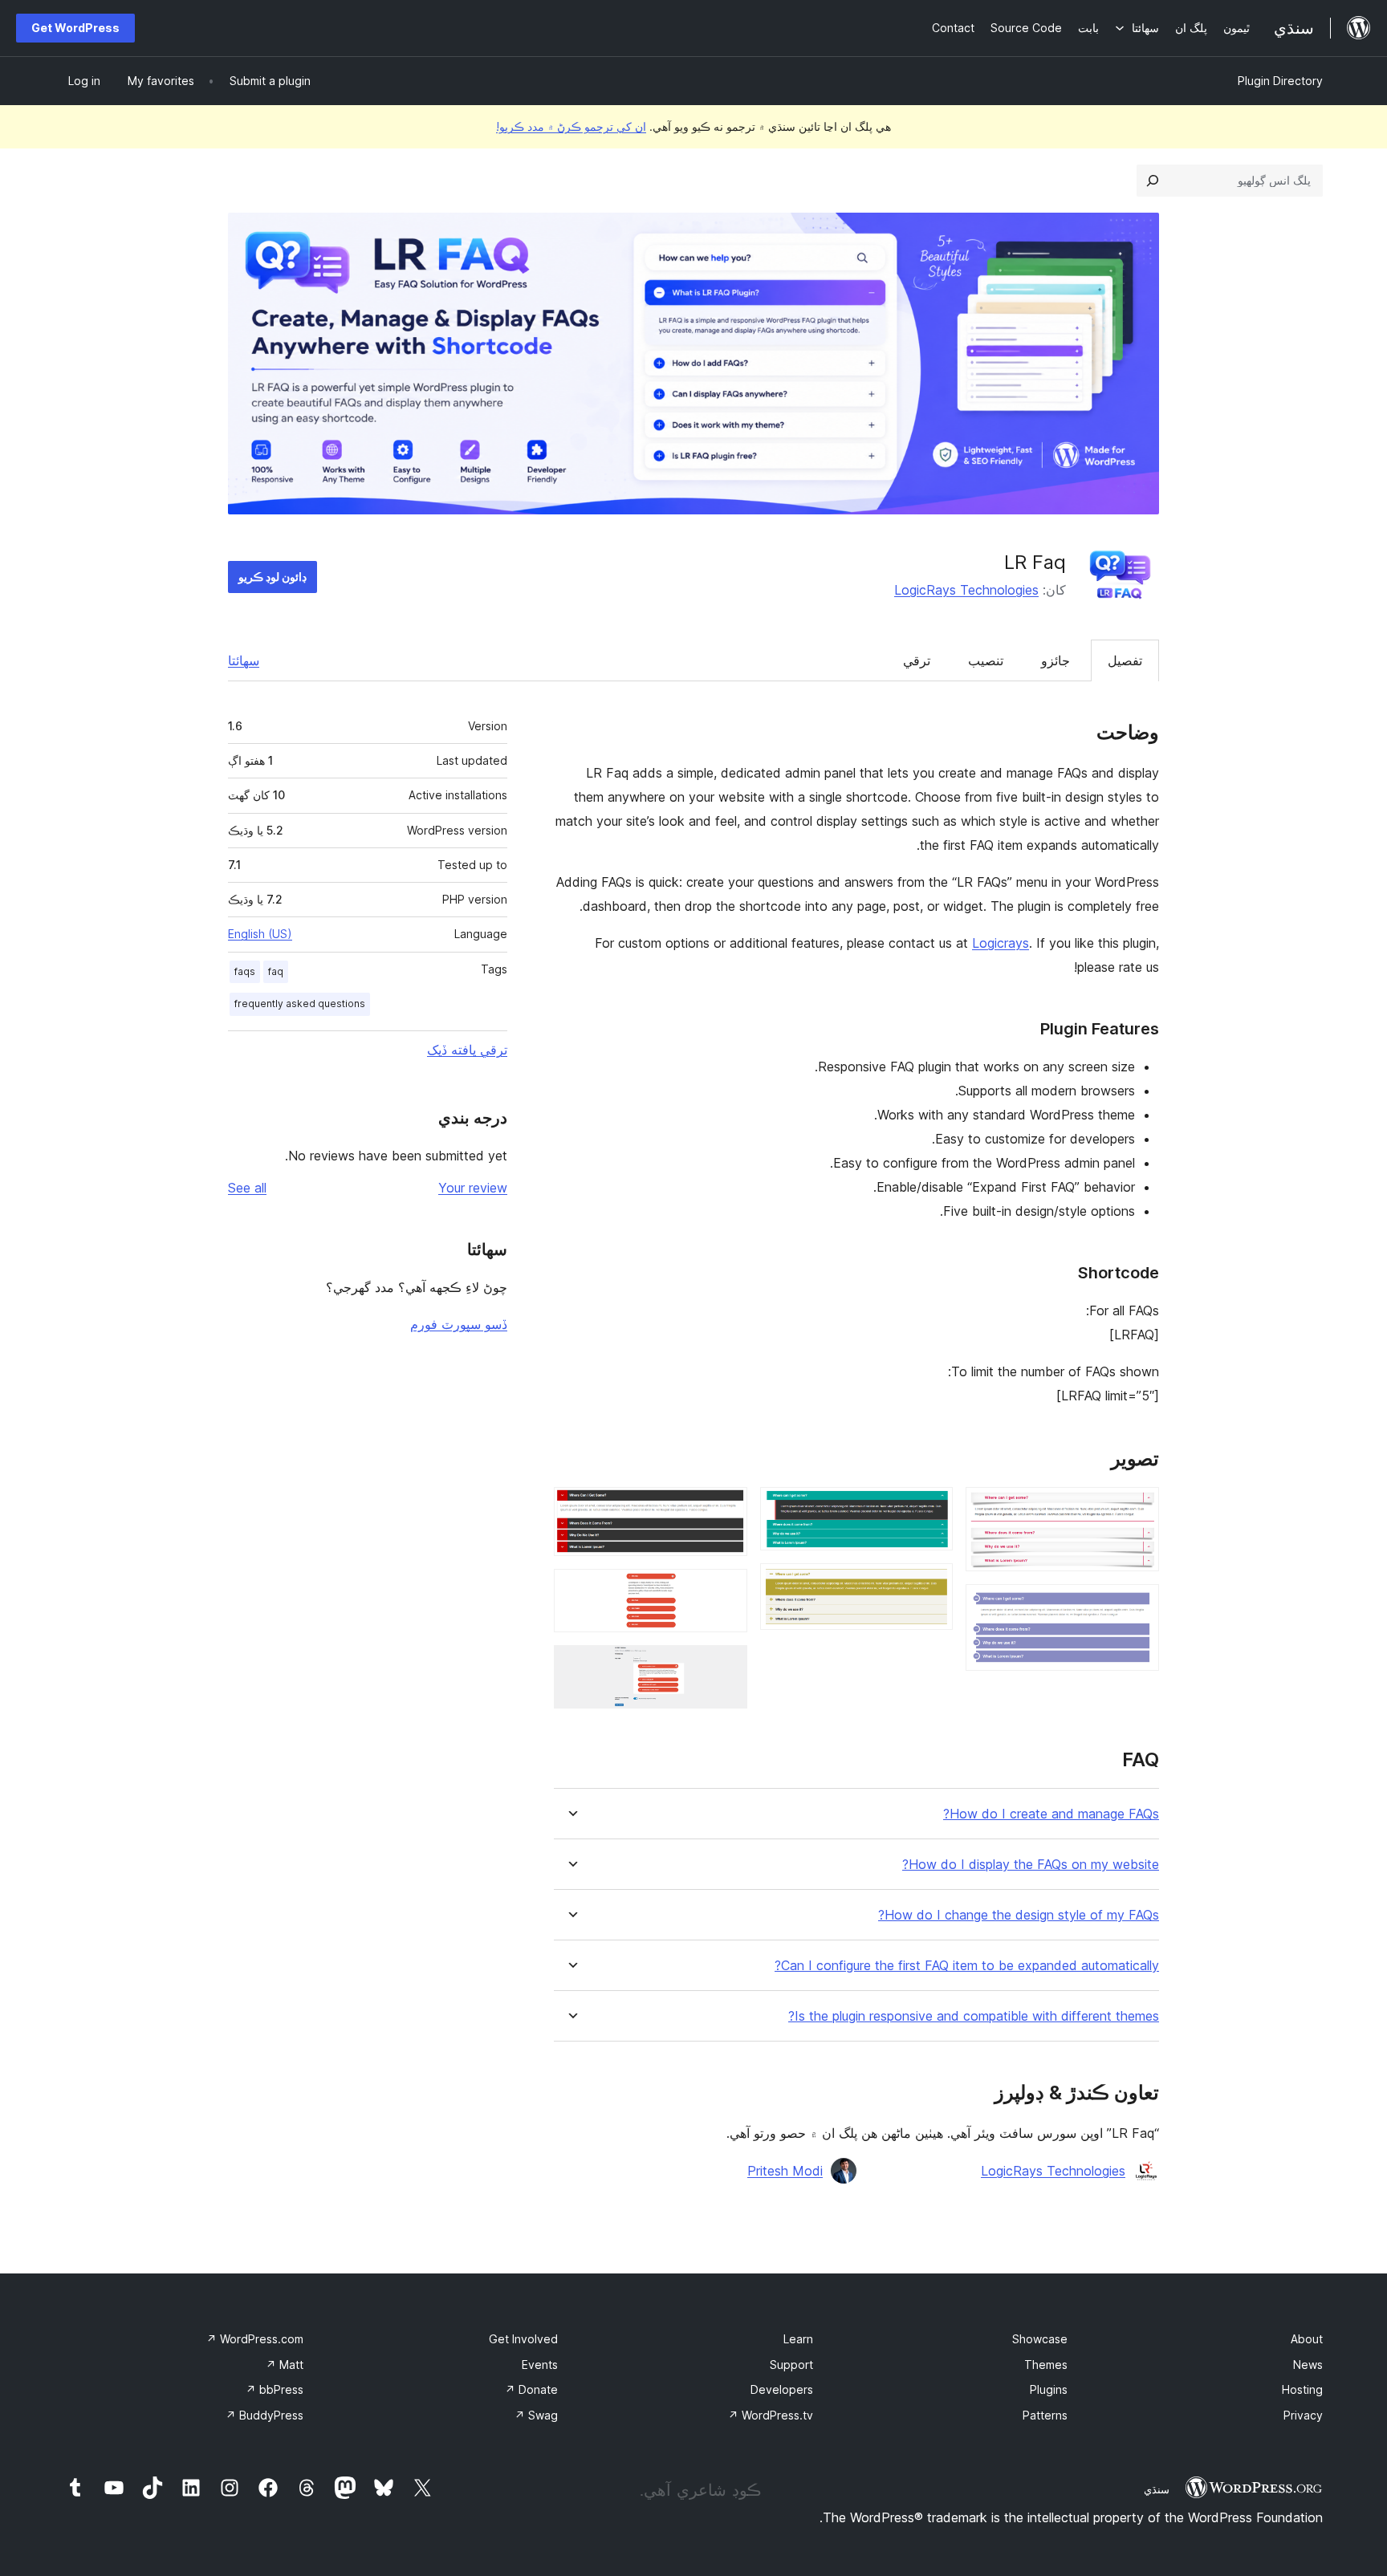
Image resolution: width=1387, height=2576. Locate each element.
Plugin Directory (1280, 81)
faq (276, 971)
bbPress (275, 2389)
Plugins (1049, 2389)
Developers (782, 2389)
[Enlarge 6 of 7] (726, 1591)
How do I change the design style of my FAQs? (1019, 1915)
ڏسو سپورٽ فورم (459, 1324)
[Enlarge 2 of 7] (1137, 1606)
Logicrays (1001, 943)
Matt (285, 2365)
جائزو (1056, 660)
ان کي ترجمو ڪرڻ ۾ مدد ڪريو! (571, 126)
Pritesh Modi (785, 2171)
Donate (531, 2389)
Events (540, 2365)
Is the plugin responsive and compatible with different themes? (974, 2016)
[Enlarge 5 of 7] (726, 1509)
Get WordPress (75, 28)
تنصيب (986, 660)
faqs (245, 971)
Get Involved (523, 2339)
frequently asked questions (300, 1004)
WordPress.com (255, 2339)
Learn (798, 2339)
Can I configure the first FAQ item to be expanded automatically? (967, 1966)
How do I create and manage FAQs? (1051, 1814)
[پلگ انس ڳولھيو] (1153, 181)
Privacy (1303, 2415)
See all (247, 1188)
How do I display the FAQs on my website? (1031, 1865)
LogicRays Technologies (966, 590)
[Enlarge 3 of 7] (931, 1509)
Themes (1046, 2365)
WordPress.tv (771, 2415)
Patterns (1045, 2415)
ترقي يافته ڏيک (467, 1050)
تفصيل (1125, 660)
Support (791, 2365)
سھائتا (244, 660)
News (1308, 2365)
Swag (536, 2415)
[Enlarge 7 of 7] (726, 1667)
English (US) (260, 934)
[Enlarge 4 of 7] (931, 1585)
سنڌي (1157, 2489)
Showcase (1040, 2339)
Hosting (1302, 2389)
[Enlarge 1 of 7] (1137, 1509)
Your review (473, 1188)
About (1307, 2339)
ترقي (917, 660)
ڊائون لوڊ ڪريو (273, 577)
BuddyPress (264, 2415)
